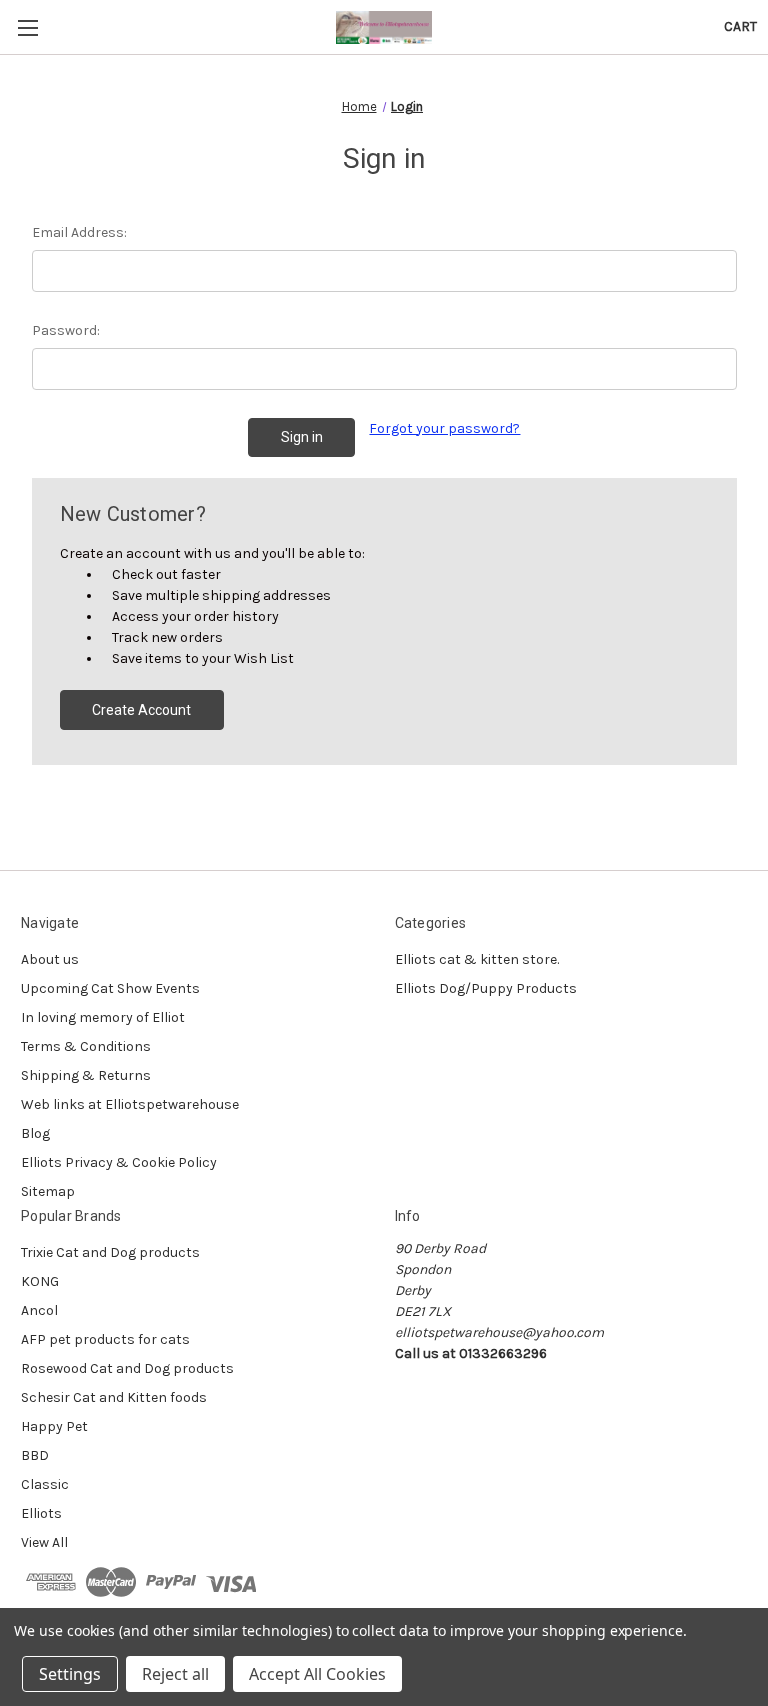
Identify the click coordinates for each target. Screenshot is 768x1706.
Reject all (175, 1674)
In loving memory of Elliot (103, 1017)
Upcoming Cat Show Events (110, 988)
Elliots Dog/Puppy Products (486, 988)
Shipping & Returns (86, 1075)
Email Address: (79, 232)
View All (44, 1542)
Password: (66, 330)
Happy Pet (54, 1426)
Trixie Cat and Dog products (110, 1252)
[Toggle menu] (27, 27)
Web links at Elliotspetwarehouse (130, 1104)
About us (50, 959)
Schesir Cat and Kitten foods (114, 1397)
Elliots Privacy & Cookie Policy (119, 1162)
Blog (35, 1133)
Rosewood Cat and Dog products (127, 1368)
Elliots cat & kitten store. (477, 959)
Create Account (141, 710)
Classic (45, 1484)
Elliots (41, 1513)
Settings (70, 1674)
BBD (35, 1455)
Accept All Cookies (317, 1674)
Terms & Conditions (86, 1046)
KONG (40, 1281)
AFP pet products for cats (105, 1339)
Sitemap (48, 1191)
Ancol (39, 1310)
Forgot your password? (444, 428)
